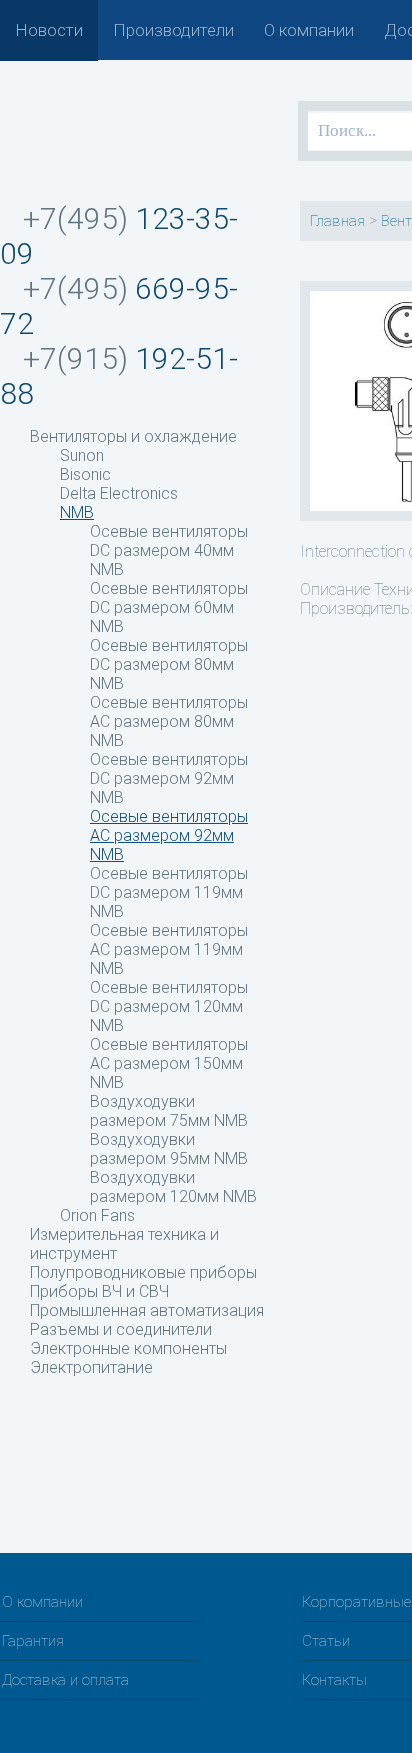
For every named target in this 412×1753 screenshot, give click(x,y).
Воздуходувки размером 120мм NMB (173, 1187)
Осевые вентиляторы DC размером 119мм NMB (169, 892)
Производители (173, 30)
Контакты (334, 1680)
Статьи (326, 1641)
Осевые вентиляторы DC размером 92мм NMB (169, 778)
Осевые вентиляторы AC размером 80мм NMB (169, 721)
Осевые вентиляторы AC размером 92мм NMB (169, 835)
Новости (49, 30)
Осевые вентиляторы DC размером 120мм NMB (169, 1006)
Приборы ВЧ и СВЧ (99, 1291)
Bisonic (85, 474)
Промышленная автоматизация (147, 1310)
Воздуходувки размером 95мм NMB (169, 1149)
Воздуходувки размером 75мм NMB (169, 1111)
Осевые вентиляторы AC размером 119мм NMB (169, 949)
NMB (77, 512)
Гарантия (33, 1641)
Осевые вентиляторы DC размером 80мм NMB (169, 664)
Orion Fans (97, 1215)
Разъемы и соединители (121, 1329)
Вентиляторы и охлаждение (133, 436)
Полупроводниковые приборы (143, 1272)
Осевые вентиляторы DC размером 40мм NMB (169, 550)
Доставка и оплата (65, 1680)
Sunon (82, 455)
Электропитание (91, 1367)
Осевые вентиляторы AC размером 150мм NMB (169, 1063)
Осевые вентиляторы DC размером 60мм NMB (169, 607)
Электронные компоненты (128, 1348)
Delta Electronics (119, 493)
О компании (309, 30)
